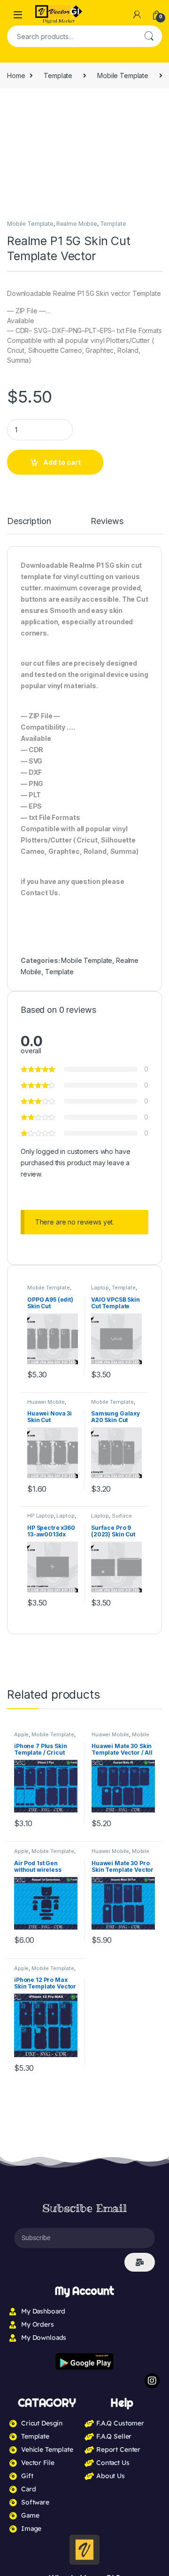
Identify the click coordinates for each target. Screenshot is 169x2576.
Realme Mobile (77, 224)
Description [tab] (29, 521)
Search (149, 36)
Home (16, 76)
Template (58, 76)
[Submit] (140, 2262)
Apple (21, 1734)
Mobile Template (123, 76)
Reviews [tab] (107, 521)
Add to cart (62, 462)
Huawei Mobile (46, 1402)
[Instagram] (152, 2381)
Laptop (100, 1288)
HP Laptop (41, 1516)
